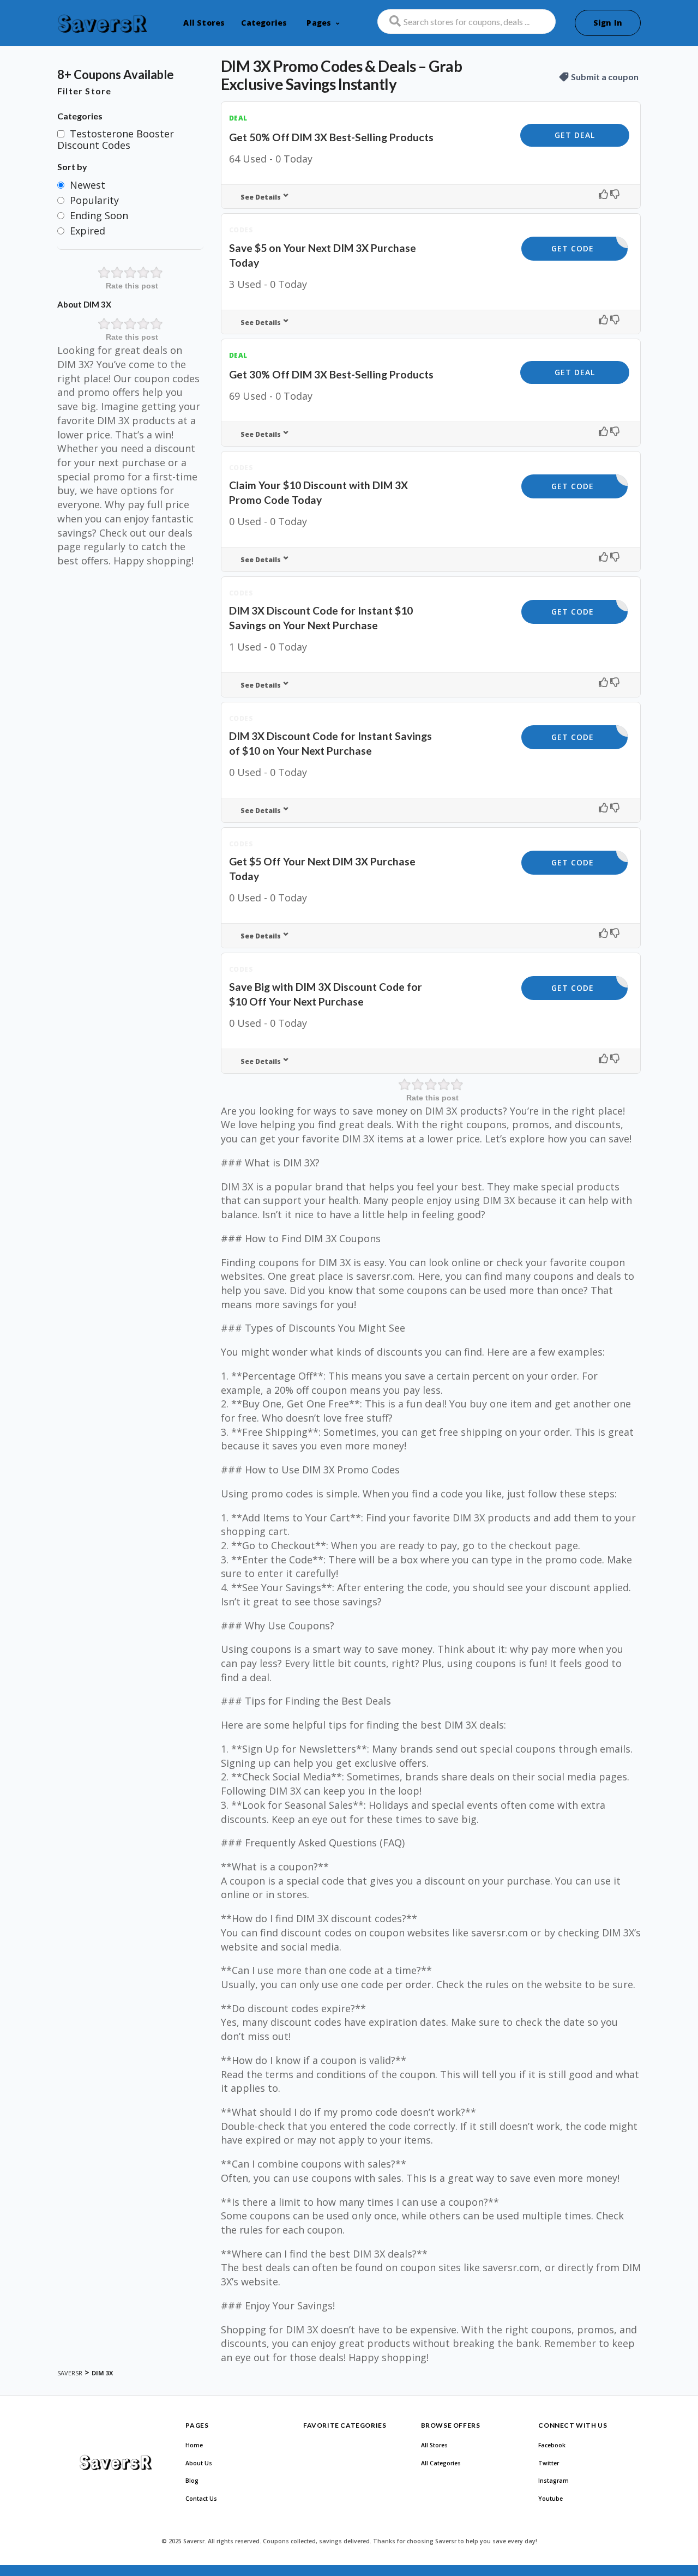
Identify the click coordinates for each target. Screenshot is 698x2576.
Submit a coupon (605, 77)
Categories (264, 23)
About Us (199, 2463)
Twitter (549, 2463)
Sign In (608, 23)
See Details (261, 197)
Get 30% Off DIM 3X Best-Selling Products (331, 374)
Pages (319, 23)
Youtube (550, 2499)
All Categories (441, 2463)
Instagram (553, 2481)
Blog (192, 2481)
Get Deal (575, 135)
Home (194, 2445)
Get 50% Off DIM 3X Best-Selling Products (331, 137)
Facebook (552, 2445)
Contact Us (201, 2499)
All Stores (204, 23)
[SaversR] (102, 24)
